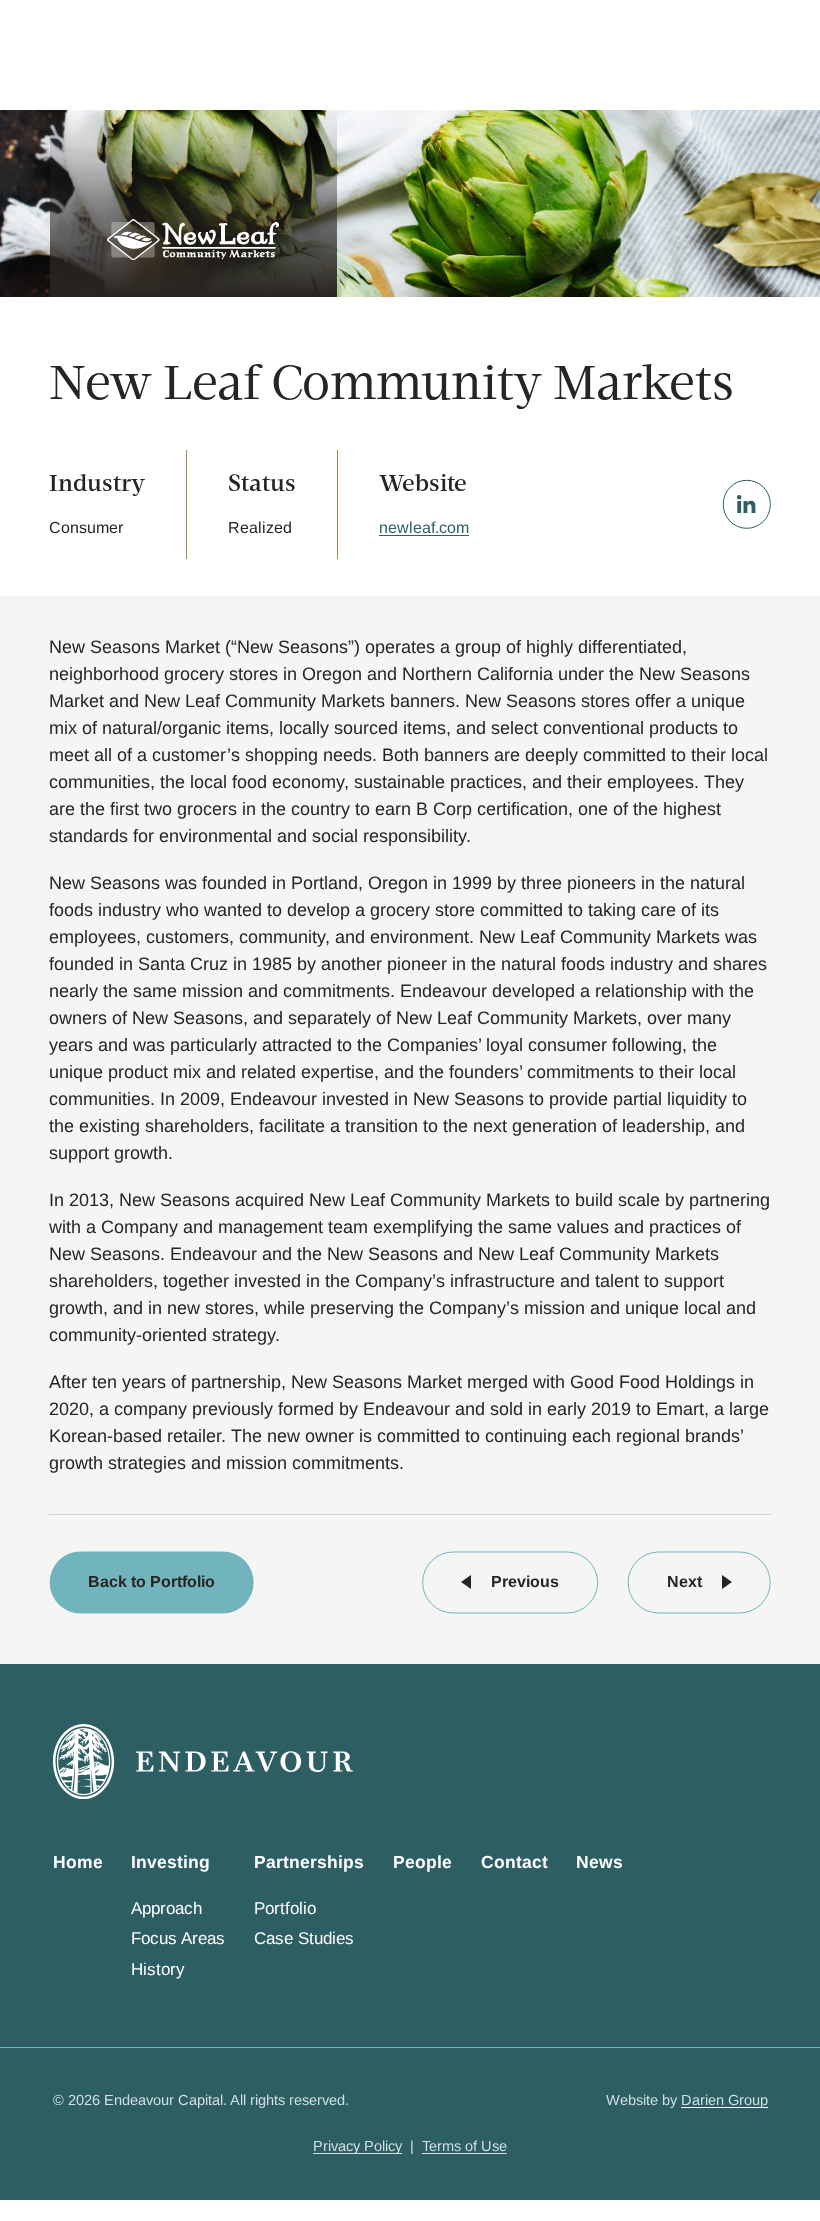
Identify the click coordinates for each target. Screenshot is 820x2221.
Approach (166, 1908)
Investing (170, 1862)
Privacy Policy (357, 2146)
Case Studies (304, 1938)
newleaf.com (424, 527)
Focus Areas (178, 1938)
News (599, 1862)
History (158, 1969)
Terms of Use (464, 2146)
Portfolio (285, 1908)
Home (78, 1862)
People (422, 1862)
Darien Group (724, 2100)
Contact (514, 1862)
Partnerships (309, 1862)
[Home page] (203, 1761)
